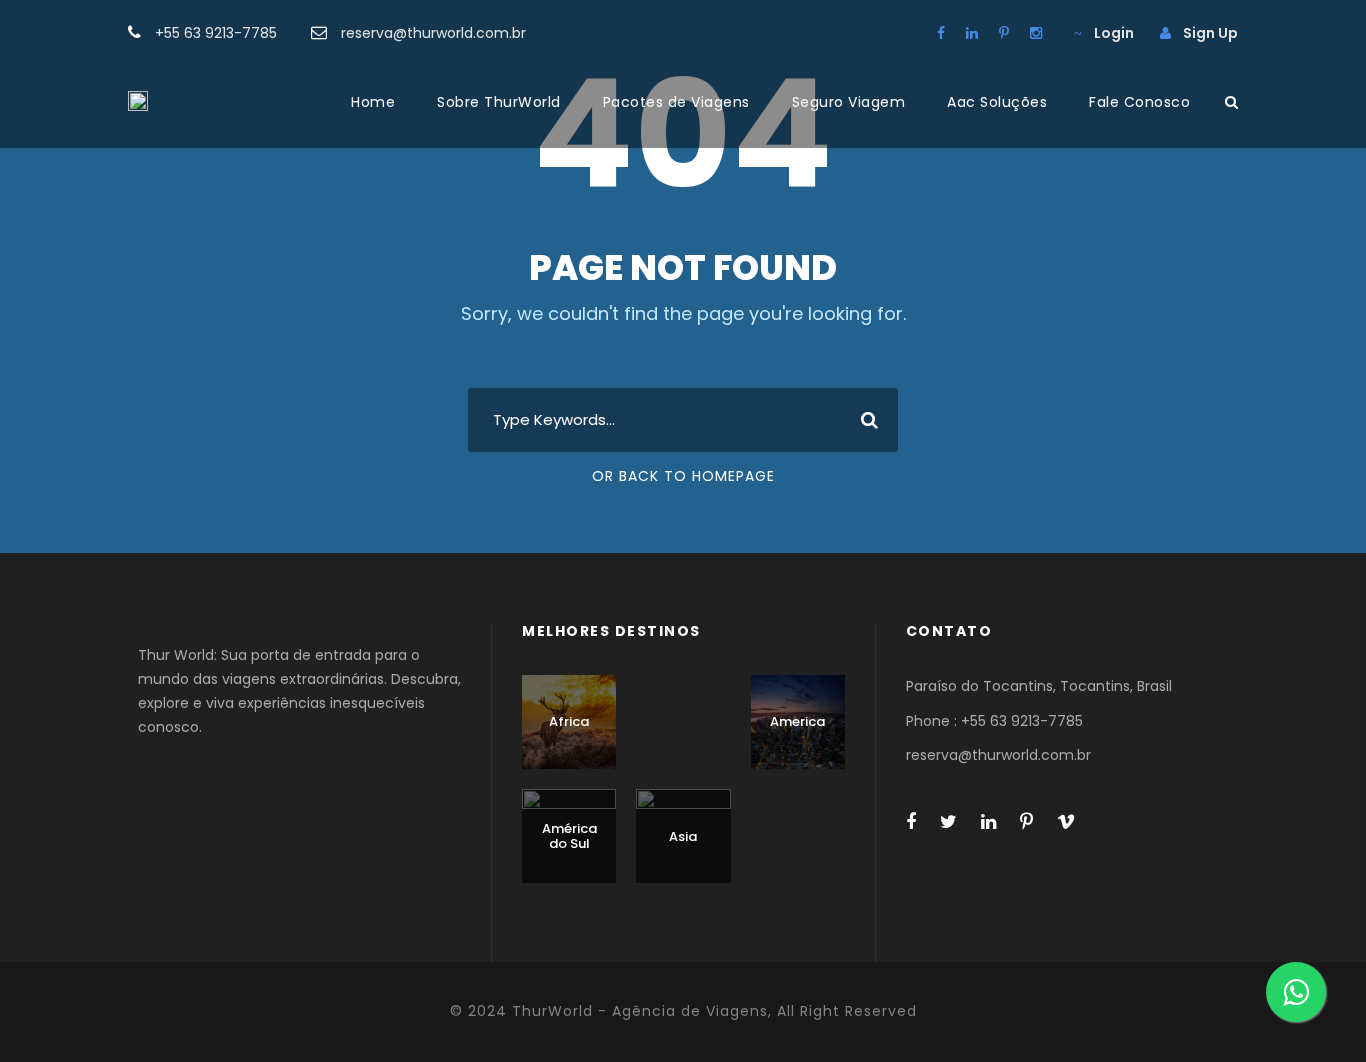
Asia (683, 836)
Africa (569, 721)
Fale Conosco (1139, 102)
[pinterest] (1004, 33)
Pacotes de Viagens (676, 102)
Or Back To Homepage (683, 476)
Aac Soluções (997, 102)
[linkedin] (972, 33)
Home (373, 102)
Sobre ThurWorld (499, 102)
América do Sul (569, 836)
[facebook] (941, 33)
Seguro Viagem (849, 102)
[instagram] (1036, 33)
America (797, 721)
